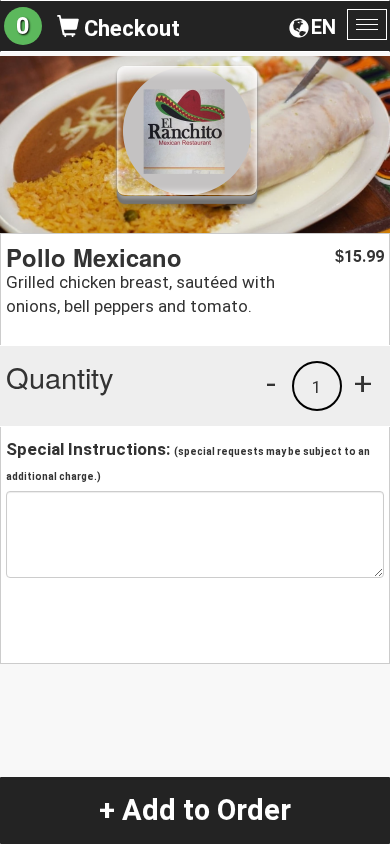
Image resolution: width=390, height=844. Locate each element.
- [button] (271, 383)
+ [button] (363, 383)
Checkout (129, 28)
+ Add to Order (195, 810)
